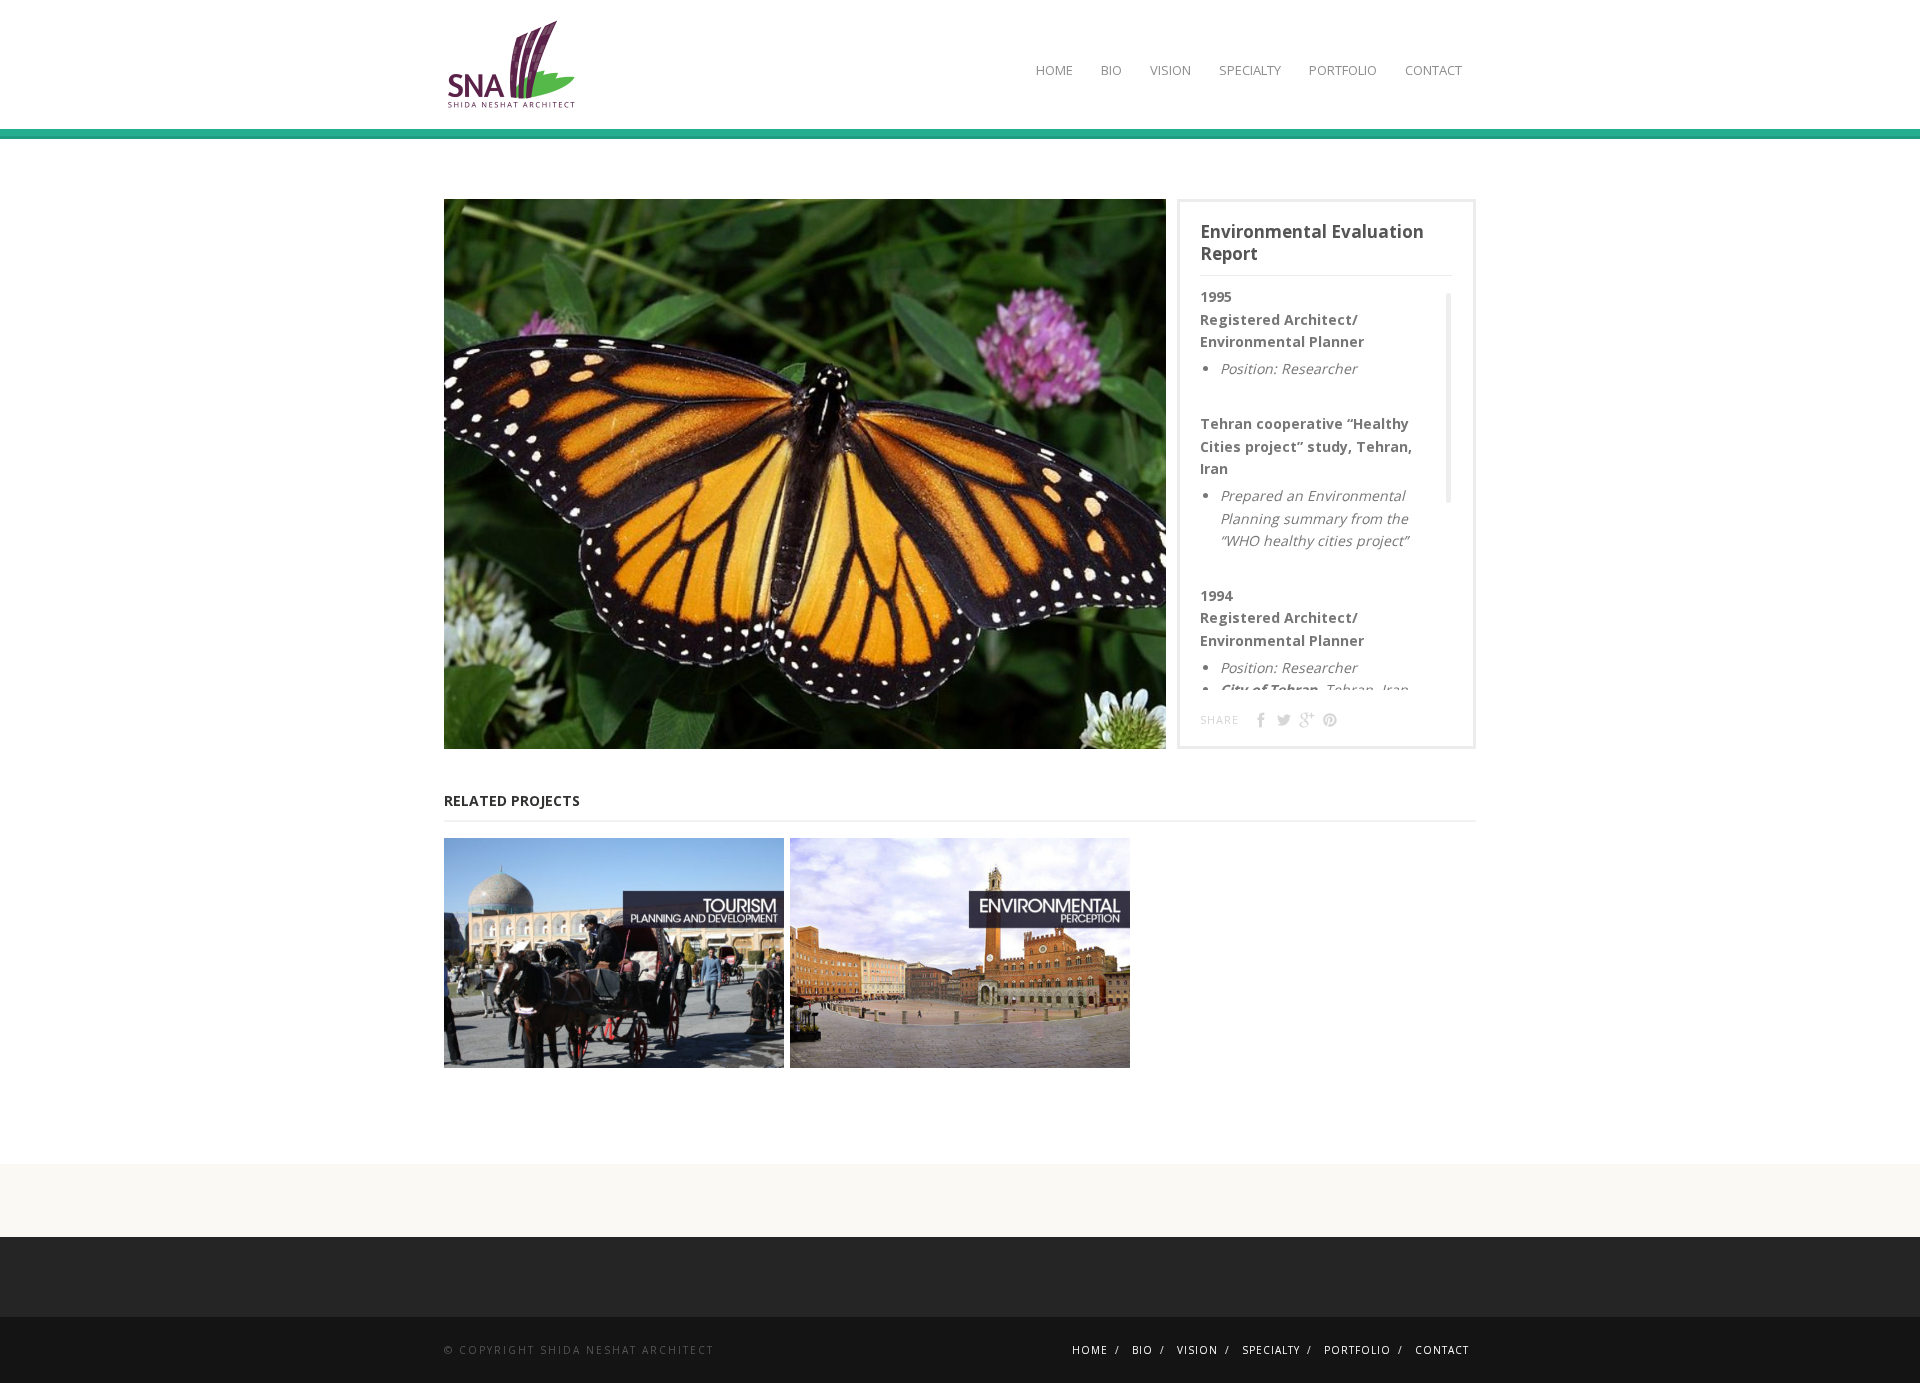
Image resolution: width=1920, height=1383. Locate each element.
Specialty (1250, 70)
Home (1054, 70)
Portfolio (1343, 70)
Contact (1433, 70)
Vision (1170, 70)
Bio (1111, 70)
